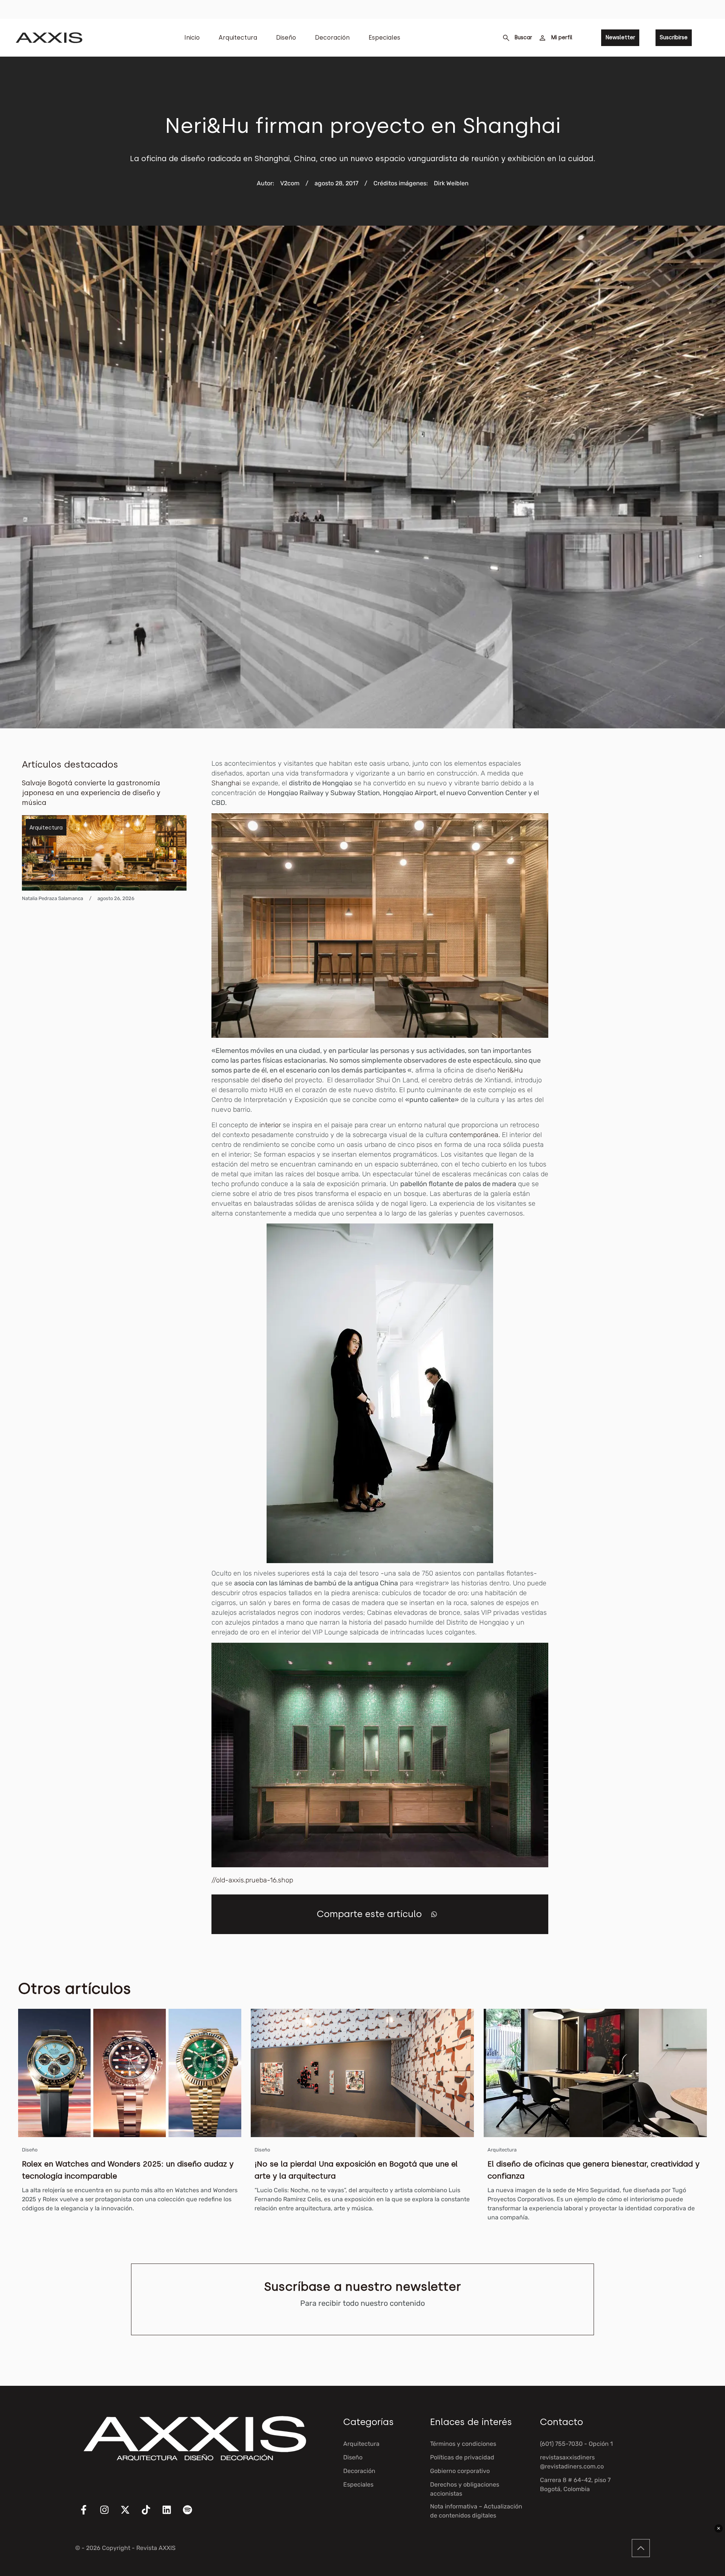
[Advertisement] (646, 872)
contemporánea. (475, 1135)
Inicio (192, 38)
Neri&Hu (510, 1070)
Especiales (384, 38)
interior (271, 1125)
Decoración (332, 38)
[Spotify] (192, 2514)
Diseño (286, 38)
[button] (434, 1914)
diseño (272, 1080)
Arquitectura (238, 38)
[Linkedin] (171, 2514)
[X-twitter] (130, 2514)
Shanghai (226, 783)
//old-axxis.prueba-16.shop (252, 1880)
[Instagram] (109, 2514)
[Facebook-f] (88, 2514)
